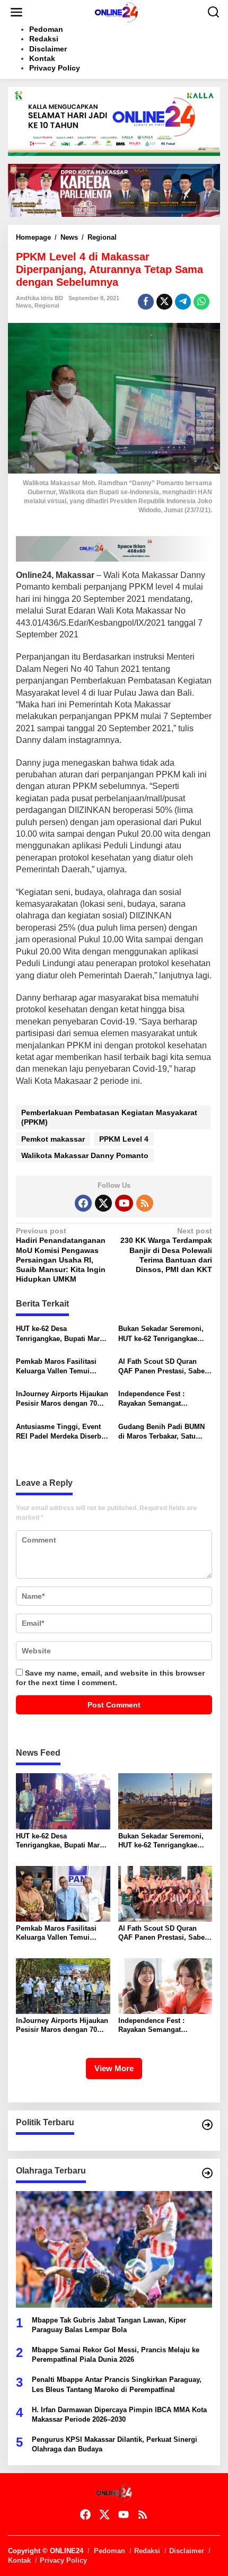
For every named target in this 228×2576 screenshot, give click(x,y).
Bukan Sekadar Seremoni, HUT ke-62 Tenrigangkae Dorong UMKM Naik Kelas (161, 1334)
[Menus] (16, 12)
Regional (47, 305)
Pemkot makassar (53, 1139)
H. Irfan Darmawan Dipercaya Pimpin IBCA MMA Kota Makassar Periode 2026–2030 (119, 2415)
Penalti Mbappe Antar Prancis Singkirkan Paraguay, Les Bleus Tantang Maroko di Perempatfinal (117, 2384)
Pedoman (109, 2551)
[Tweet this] (164, 302)
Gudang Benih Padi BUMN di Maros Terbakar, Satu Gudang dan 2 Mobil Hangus (165, 1432)
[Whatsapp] (201, 302)
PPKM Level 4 (124, 1139)
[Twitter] (103, 1203)
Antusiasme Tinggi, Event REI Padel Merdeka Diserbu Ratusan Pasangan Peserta (61, 1432)
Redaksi (147, 2551)
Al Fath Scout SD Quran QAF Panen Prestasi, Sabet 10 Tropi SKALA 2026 (163, 1367)
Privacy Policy (63, 2560)
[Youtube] (124, 1203)
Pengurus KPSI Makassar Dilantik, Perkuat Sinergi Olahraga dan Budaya (115, 2444)
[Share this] (146, 302)
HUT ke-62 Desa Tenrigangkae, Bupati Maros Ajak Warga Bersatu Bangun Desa (62, 1334)
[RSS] (145, 1203)
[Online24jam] (116, 12)
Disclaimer (187, 2551)
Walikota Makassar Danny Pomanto (85, 1155)
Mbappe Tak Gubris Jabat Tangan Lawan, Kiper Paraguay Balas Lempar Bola (109, 2325)
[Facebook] (83, 1203)
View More (114, 2068)
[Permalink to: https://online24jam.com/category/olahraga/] (207, 2173)
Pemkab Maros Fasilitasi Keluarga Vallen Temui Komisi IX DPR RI (56, 1367)
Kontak (19, 2560)
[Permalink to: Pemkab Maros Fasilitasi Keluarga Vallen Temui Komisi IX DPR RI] (63, 1893)
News (24, 305)
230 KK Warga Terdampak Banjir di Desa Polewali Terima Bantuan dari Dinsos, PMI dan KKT (166, 1250)
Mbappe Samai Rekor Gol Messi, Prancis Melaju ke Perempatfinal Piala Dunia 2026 (116, 2355)
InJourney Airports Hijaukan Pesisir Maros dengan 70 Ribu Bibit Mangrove (62, 1399)
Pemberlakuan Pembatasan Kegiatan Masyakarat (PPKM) (109, 1117)
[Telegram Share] (183, 302)
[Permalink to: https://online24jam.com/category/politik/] (207, 2125)
